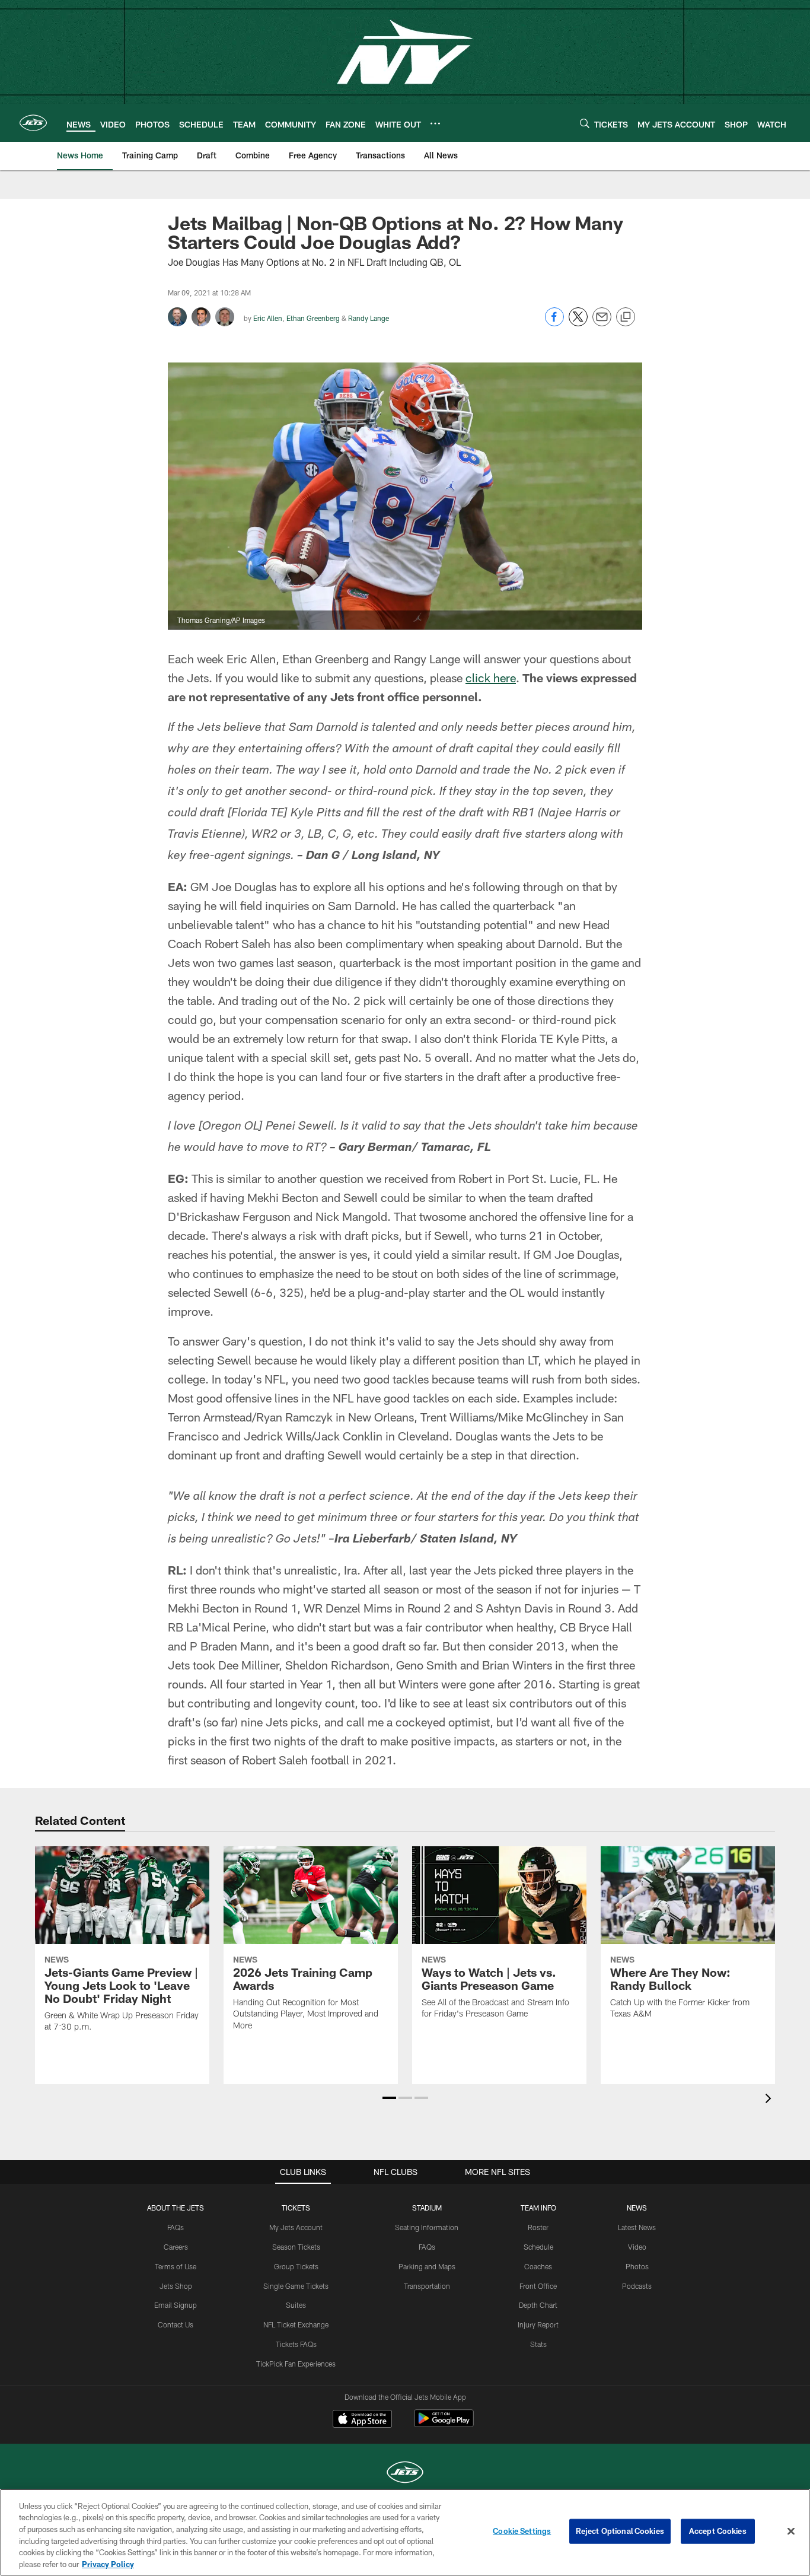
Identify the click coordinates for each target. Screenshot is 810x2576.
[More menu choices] (435, 123)
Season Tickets (296, 2247)
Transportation (427, 2286)
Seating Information (427, 2227)
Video (637, 2247)
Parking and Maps (427, 2266)
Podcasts (637, 2286)
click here (491, 678)
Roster (538, 2227)
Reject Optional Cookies (620, 2531)
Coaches (538, 2266)
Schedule (538, 2247)
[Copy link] (626, 317)
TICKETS (296, 2208)
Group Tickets (296, 2266)
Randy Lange (369, 318)
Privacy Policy (108, 2564)
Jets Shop (176, 2286)
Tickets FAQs (296, 2344)
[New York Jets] (405, 2474)
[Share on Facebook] (554, 323)
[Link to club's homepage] (33, 123)
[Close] (791, 2532)
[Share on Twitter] (578, 323)
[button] (389, 2098)
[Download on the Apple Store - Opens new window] (362, 2420)
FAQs (176, 2227)
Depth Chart (538, 2305)
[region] (405, 2532)
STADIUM (427, 2208)
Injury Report (538, 2324)
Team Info (538, 2208)
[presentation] (770, 2100)
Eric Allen (268, 318)
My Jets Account (296, 2227)
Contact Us (176, 2324)
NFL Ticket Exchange (296, 2324)
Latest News (637, 2227)
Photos (637, 2266)
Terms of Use (176, 2266)
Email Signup (176, 2305)
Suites (296, 2305)
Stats (538, 2344)
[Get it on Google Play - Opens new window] (444, 2424)
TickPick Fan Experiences (296, 2364)
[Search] (585, 123)
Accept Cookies (718, 2531)
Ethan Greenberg (313, 318)
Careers (176, 2247)
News (637, 2208)
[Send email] (602, 323)
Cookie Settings (522, 2531)
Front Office (538, 2286)
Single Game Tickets (296, 2286)
